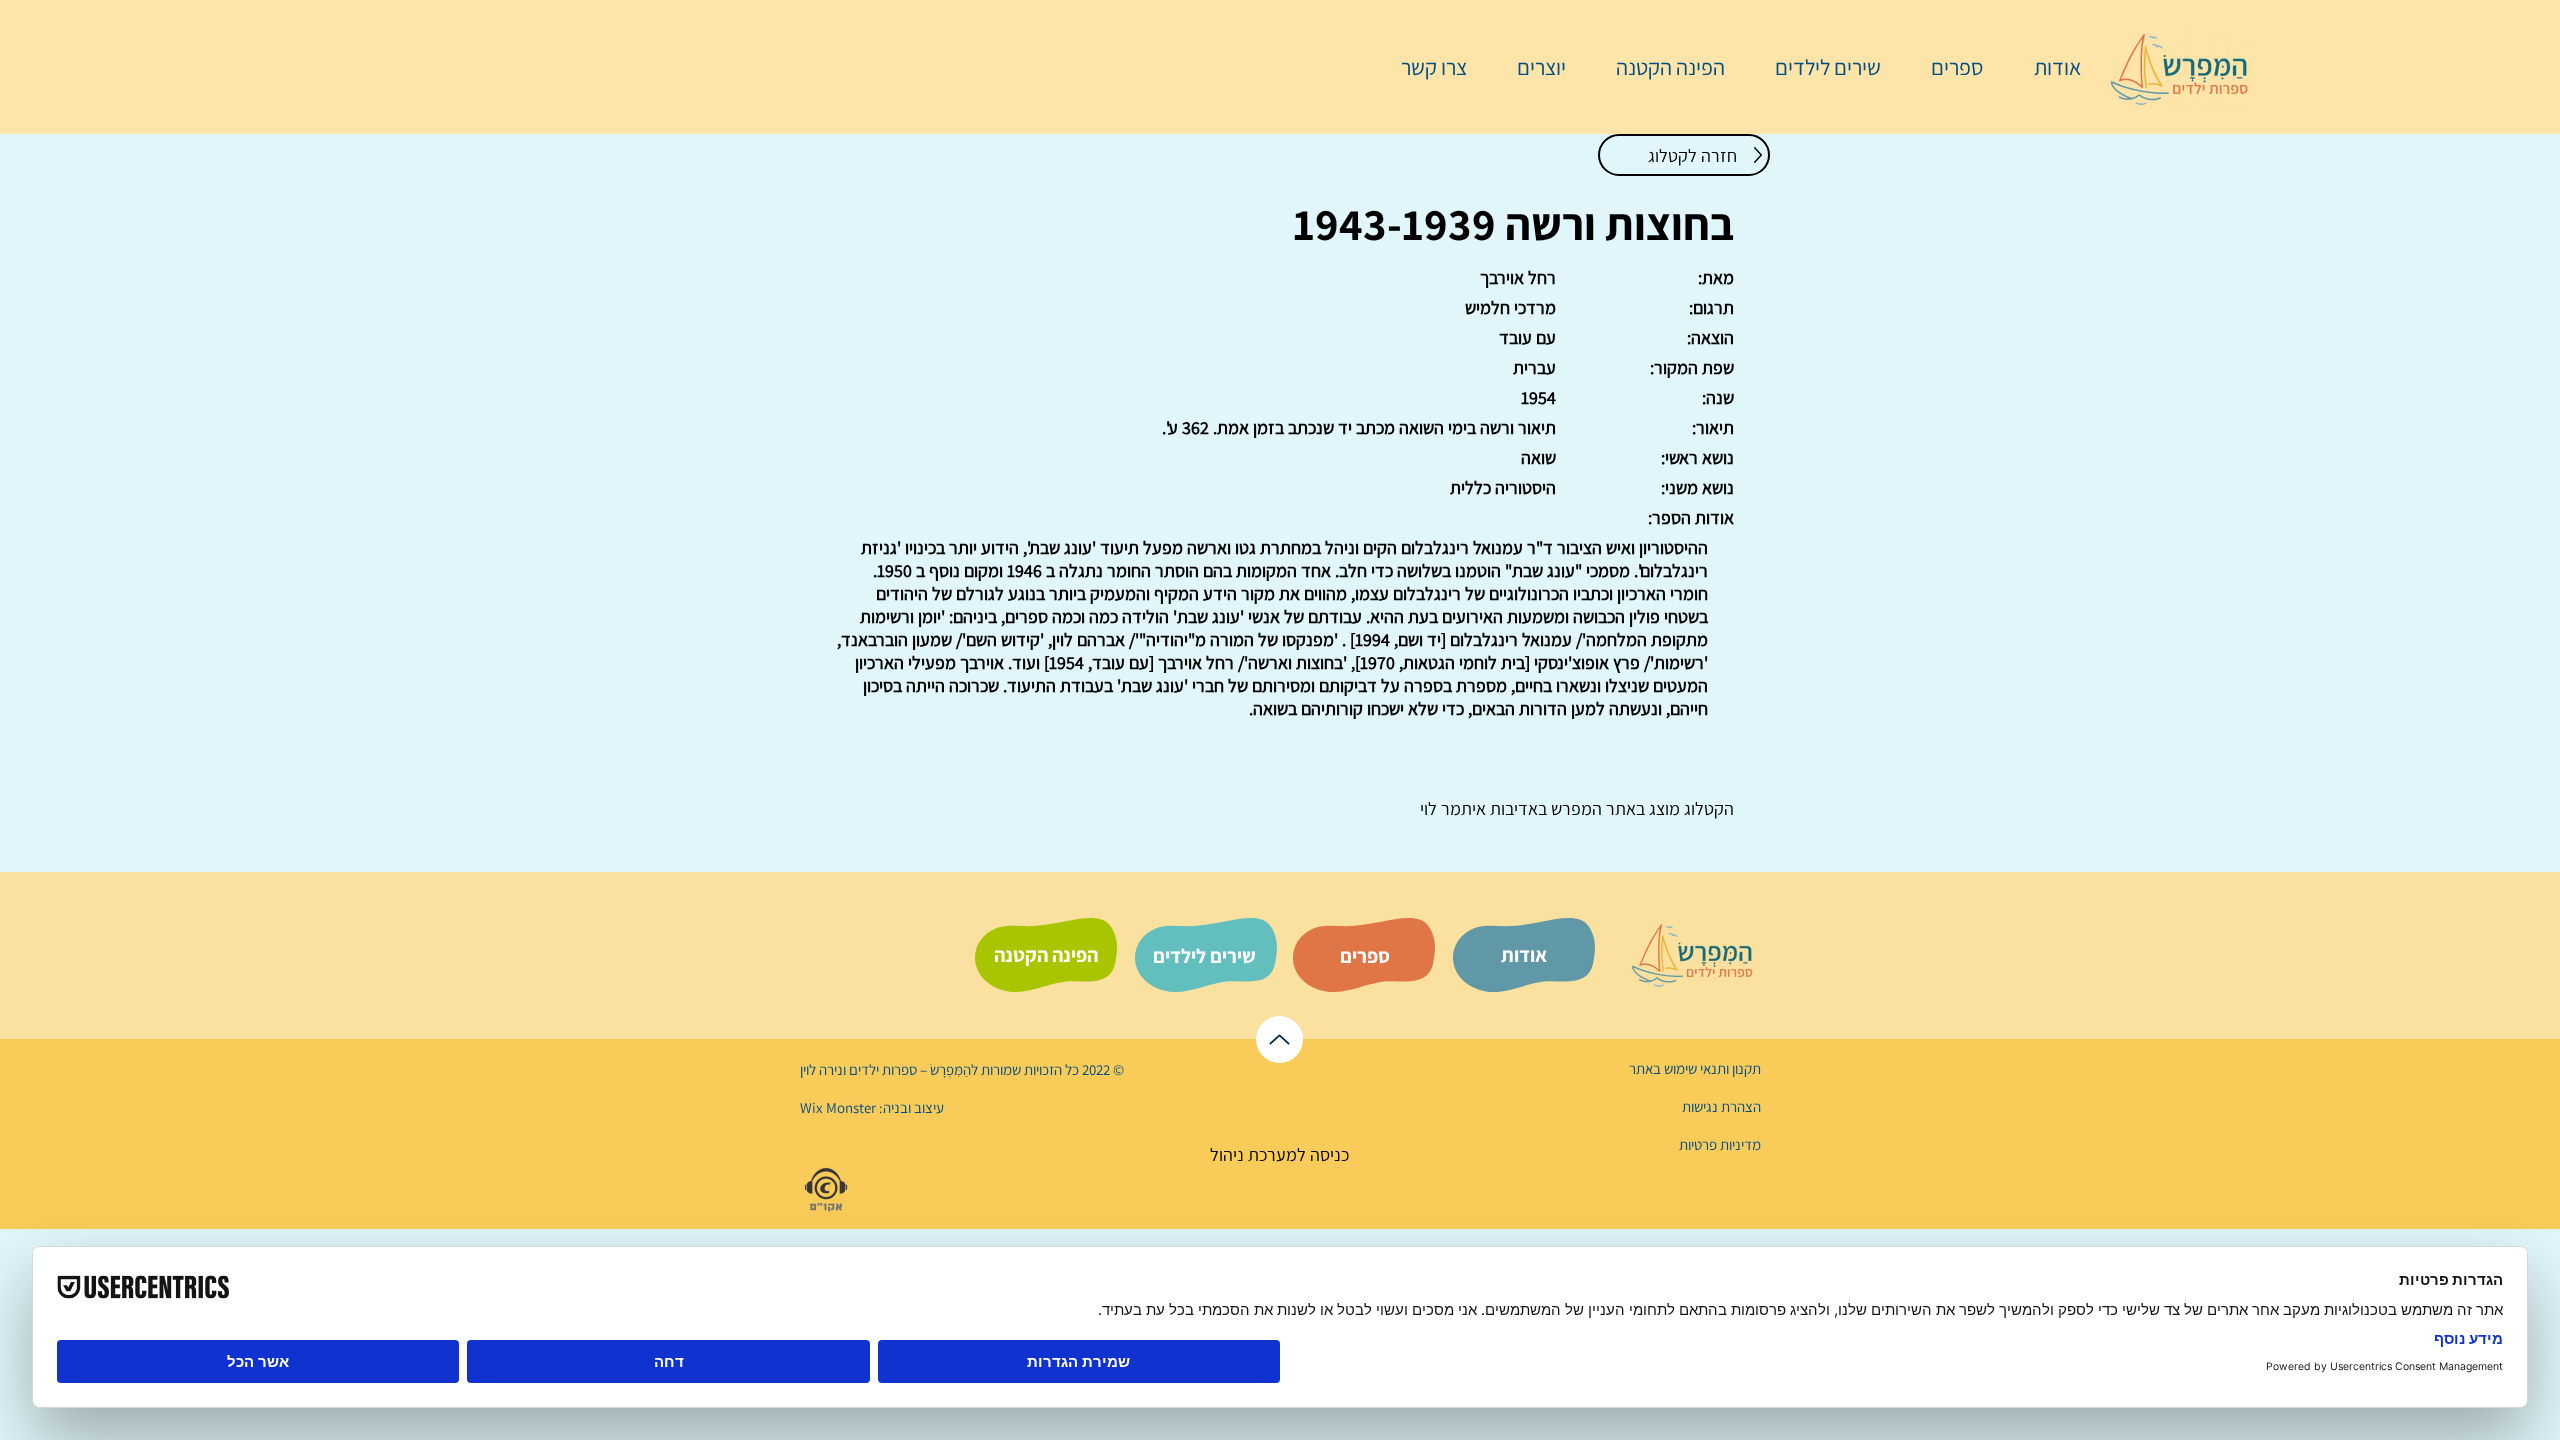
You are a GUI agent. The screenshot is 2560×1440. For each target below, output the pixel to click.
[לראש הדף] (1279, 1039)
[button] (1947, 67)
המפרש (1574, 808)
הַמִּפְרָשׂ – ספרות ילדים (908, 1069)
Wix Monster (838, 1107)
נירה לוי (823, 1069)
